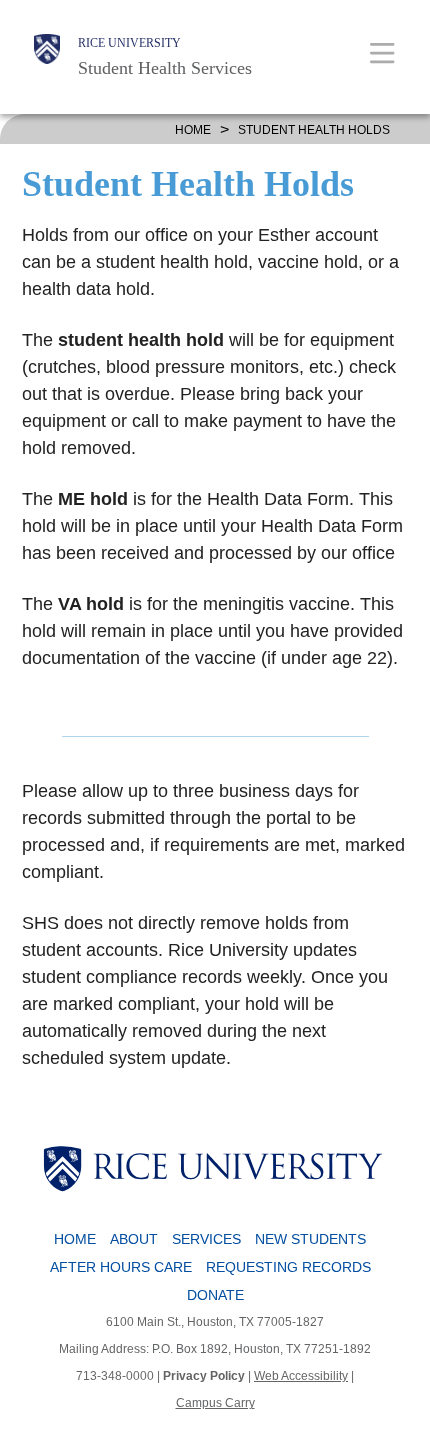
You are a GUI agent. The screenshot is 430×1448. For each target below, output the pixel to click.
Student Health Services (165, 68)
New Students (310, 1239)
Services (206, 1239)
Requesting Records (288, 1267)
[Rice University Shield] (47, 57)
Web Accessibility (301, 1376)
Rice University (129, 43)
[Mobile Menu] (382, 52)
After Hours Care (121, 1267)
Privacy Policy (204, 1376)
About (134, 1239)
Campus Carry (215, 1403)
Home (193, 130)
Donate (215, 1295)
